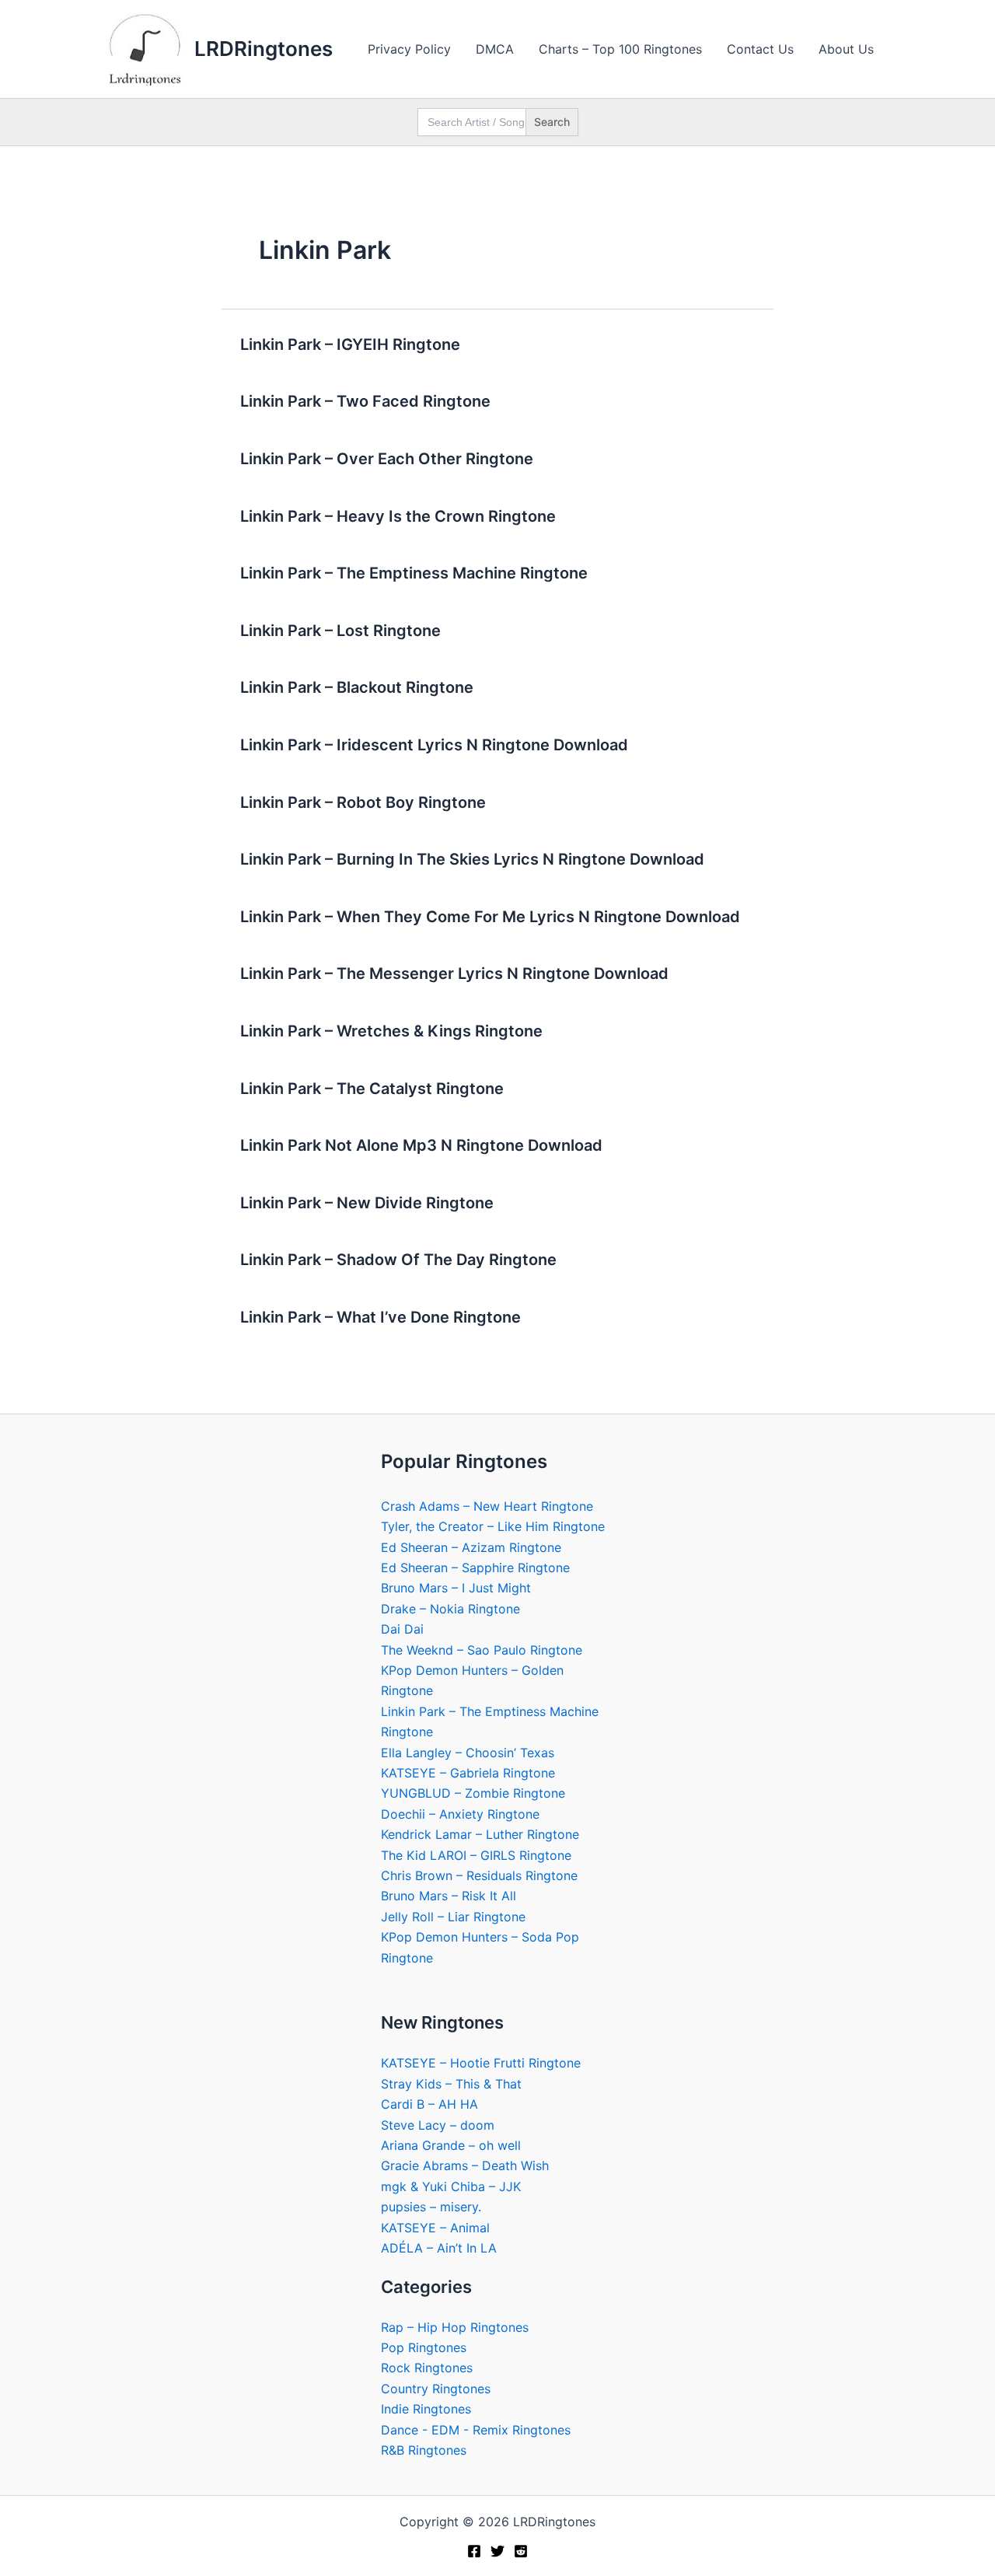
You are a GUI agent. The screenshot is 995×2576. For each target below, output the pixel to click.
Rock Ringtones (427, 2368)
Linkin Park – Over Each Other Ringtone (387, 459)
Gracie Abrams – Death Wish (465, 2165)
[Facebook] (474, 2551)
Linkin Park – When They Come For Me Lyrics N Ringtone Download (490, 917)
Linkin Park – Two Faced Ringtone (365, 401)
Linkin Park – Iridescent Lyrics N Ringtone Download (434, 745)
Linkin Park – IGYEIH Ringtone (350, 344)
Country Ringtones (436, 2389)
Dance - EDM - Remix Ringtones (476, 2430)
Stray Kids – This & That (451, 2084)
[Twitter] (497, 2551)
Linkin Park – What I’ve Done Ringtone (381, 1317)
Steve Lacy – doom (438, 2125)
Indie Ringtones (426, 2409)
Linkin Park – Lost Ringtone (340, 631)
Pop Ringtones (424, 2347)
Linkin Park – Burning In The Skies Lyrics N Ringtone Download (472, 859)
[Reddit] (521, 2551)
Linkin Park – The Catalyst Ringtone (372, 1089)
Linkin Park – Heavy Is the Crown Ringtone (398, 516)
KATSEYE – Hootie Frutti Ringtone (481, 2063)
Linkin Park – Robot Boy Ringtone (363, 802)
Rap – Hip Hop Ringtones (455, 2327)
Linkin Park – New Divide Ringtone (367, 1203)
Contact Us (760, 49)
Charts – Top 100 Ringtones (620, 49)
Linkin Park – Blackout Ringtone (357, 687)
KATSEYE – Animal (435, 2228)
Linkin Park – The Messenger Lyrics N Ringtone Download (454, 973)
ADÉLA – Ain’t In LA (439, 2248)
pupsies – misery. (431, 2207)
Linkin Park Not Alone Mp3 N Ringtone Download (421, 1145)
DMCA (495, 49)
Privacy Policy (409, 49)
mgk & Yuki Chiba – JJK (451, 2186)
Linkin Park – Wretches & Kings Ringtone (391, 1031)
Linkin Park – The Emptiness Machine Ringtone (414, 573)
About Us (846, 49)
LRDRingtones (264, 49)
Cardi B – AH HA (429, 2104)
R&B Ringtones (424, 2450)
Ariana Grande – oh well (451, 2145)
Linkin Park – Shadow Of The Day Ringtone (398, 1260)
